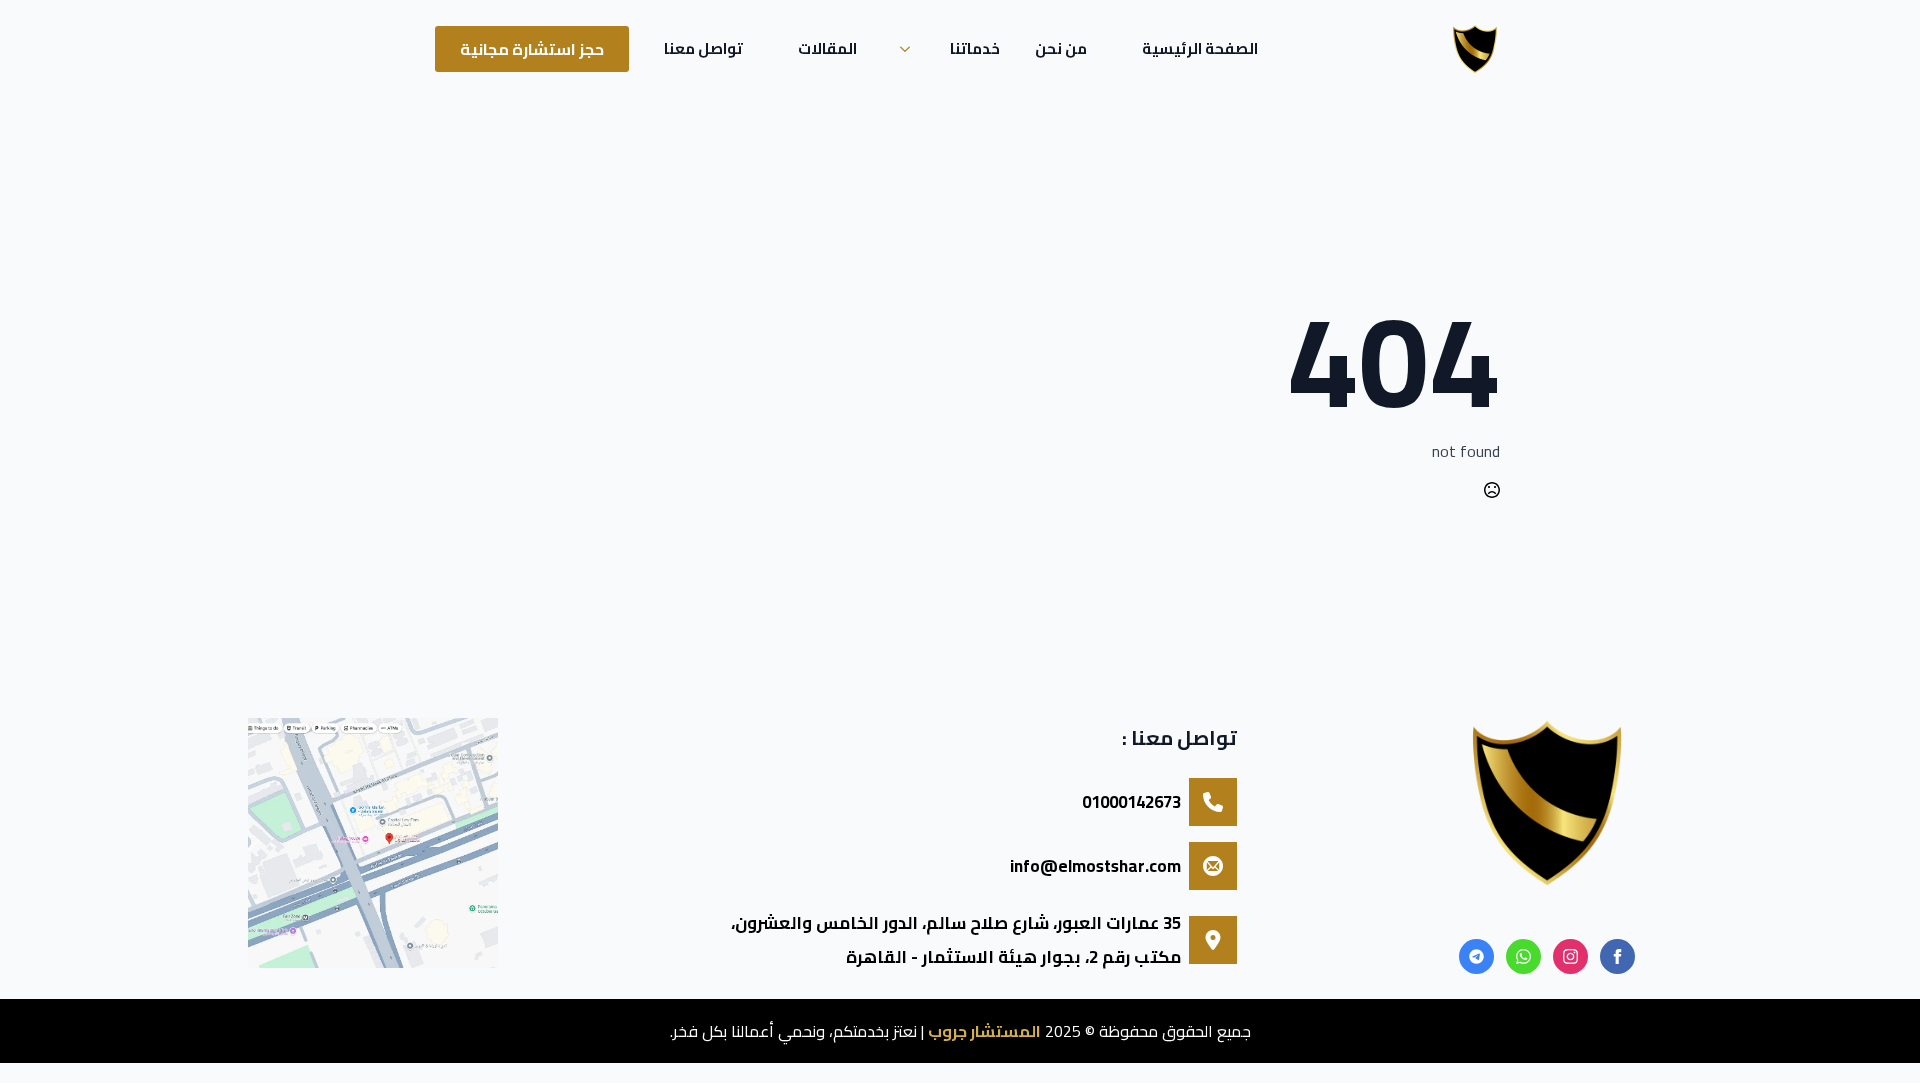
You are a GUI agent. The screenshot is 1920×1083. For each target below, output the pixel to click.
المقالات (827, 48)
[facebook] (1617, 956)
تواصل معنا (703, 48)
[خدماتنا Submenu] (911, 48)
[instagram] (1570, 956)
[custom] (1523, 956)
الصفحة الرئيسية (1200, 48)
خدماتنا (975, 48)
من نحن (1061, 48)
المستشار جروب (984, 1031)
